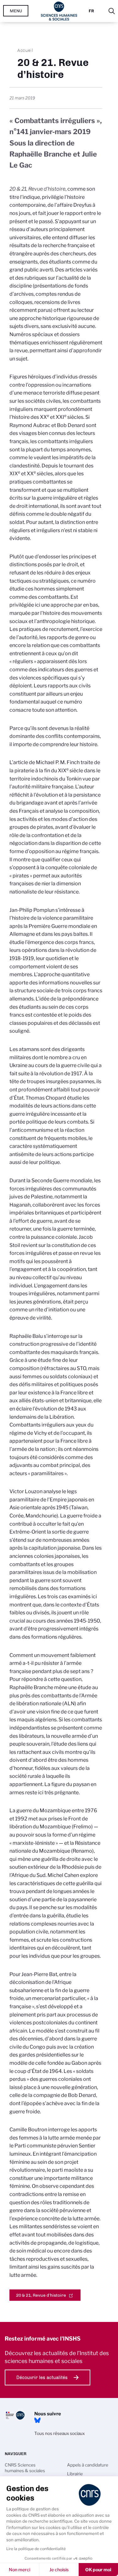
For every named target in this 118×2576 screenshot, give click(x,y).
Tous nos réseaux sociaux (59, 2433)
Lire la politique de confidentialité (36, 2549)
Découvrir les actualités (42, 2377)
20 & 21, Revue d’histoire (41, 2295)
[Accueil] (59, 11)
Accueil (25, 50)
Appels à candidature (88, 2465)
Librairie (75, 2474)
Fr (91, 11)
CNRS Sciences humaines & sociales (25, 2468)
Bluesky (37, 2420)
